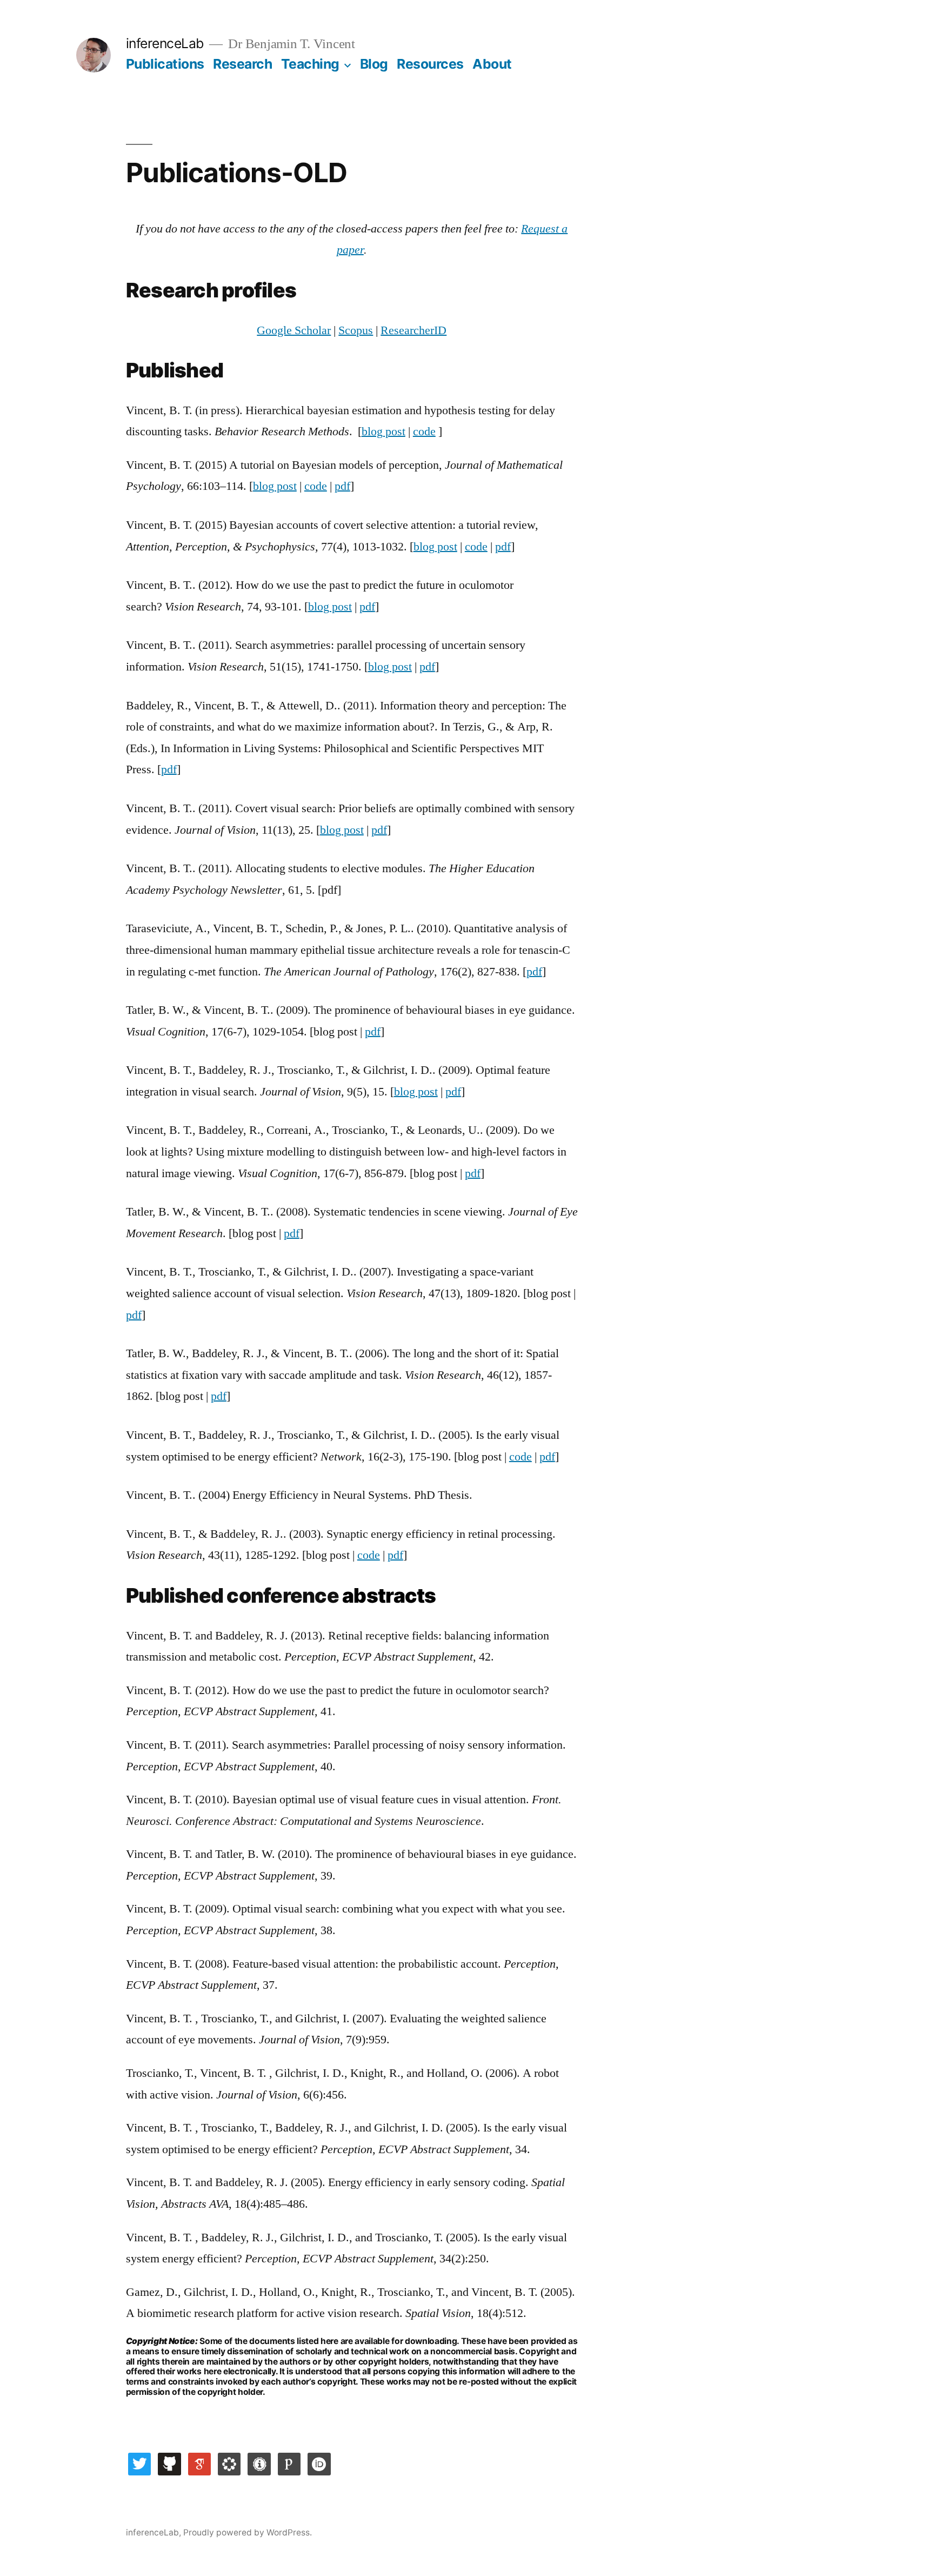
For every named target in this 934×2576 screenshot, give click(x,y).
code (424, 431)
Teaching (310, 64)
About (492, 64)
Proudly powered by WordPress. (248, 2532)
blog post (383, 431)
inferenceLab (165, 43)
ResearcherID (413, 330)
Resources (430, 64)
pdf (342, 486)
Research (242, 64)
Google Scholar (294, 330)
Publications (165, 64)
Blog (374, 64)
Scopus (356, 330)
